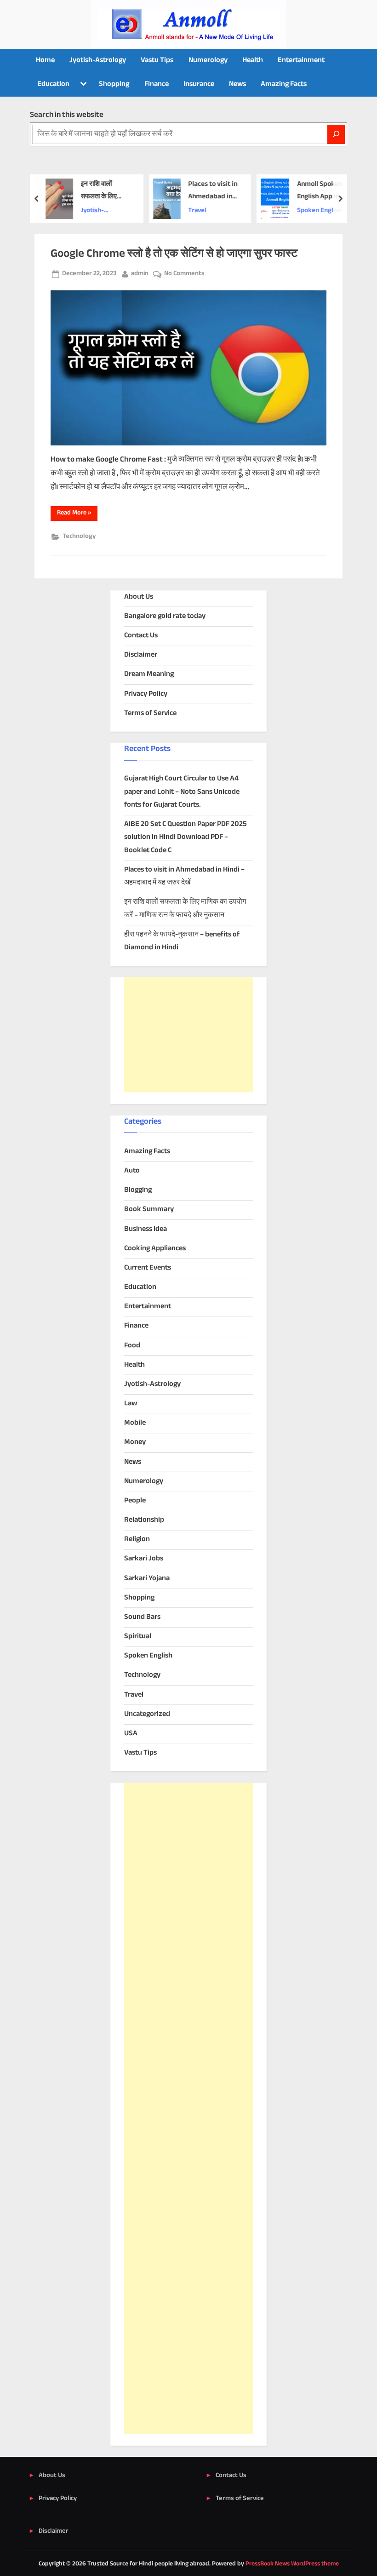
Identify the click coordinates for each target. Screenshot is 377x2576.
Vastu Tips (157, 61)
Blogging (138, 1190)
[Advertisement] (188, 1035)
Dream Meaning (149, 674)
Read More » (77, 514)
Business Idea (146, 1229)
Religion (137, 1539)
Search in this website (67, 115)
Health (253, 61)
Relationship (144, 1520)
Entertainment (301, 61)
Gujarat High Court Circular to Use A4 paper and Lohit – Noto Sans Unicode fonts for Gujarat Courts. (182, 792)
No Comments (184, 274)
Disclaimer (141, 655)
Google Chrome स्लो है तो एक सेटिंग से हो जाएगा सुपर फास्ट (174, 254)
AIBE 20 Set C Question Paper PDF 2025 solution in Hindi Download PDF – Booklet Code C (186, 837)
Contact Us (141, 636)
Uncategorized (147, 1714)
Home (45, 61)
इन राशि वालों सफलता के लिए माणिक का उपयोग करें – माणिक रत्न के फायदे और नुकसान (106, 191)
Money (135, 1442)
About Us (139, 597)
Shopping (114, 84)
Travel (198, 211)
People (135, 1501)
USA (131, 1734)
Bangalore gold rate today (165, 616)
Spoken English (319, 211)
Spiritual (138, 1637)
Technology (79, 537)
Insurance (199, 84)
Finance (157, 84)
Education (53, 84)
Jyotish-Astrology (98, 61)
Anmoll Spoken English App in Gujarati (319, 191)
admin (140, 274)
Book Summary (149, 1210)
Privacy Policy (146, 694)
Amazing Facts (284, 84)
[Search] (336, 134)
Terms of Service (150, 713)
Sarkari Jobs (144, 1559)
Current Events (148, 1268)
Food (132, 1346)
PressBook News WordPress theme (292, 2564)
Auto (132, 1171)
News (237, 84)
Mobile (135, 1423)
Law (131, 1404)
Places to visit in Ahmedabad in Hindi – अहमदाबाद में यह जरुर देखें (213, 191)
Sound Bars (142, 1617)
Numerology (208, 61)
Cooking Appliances (155, 1249)
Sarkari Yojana (147, 1579)
